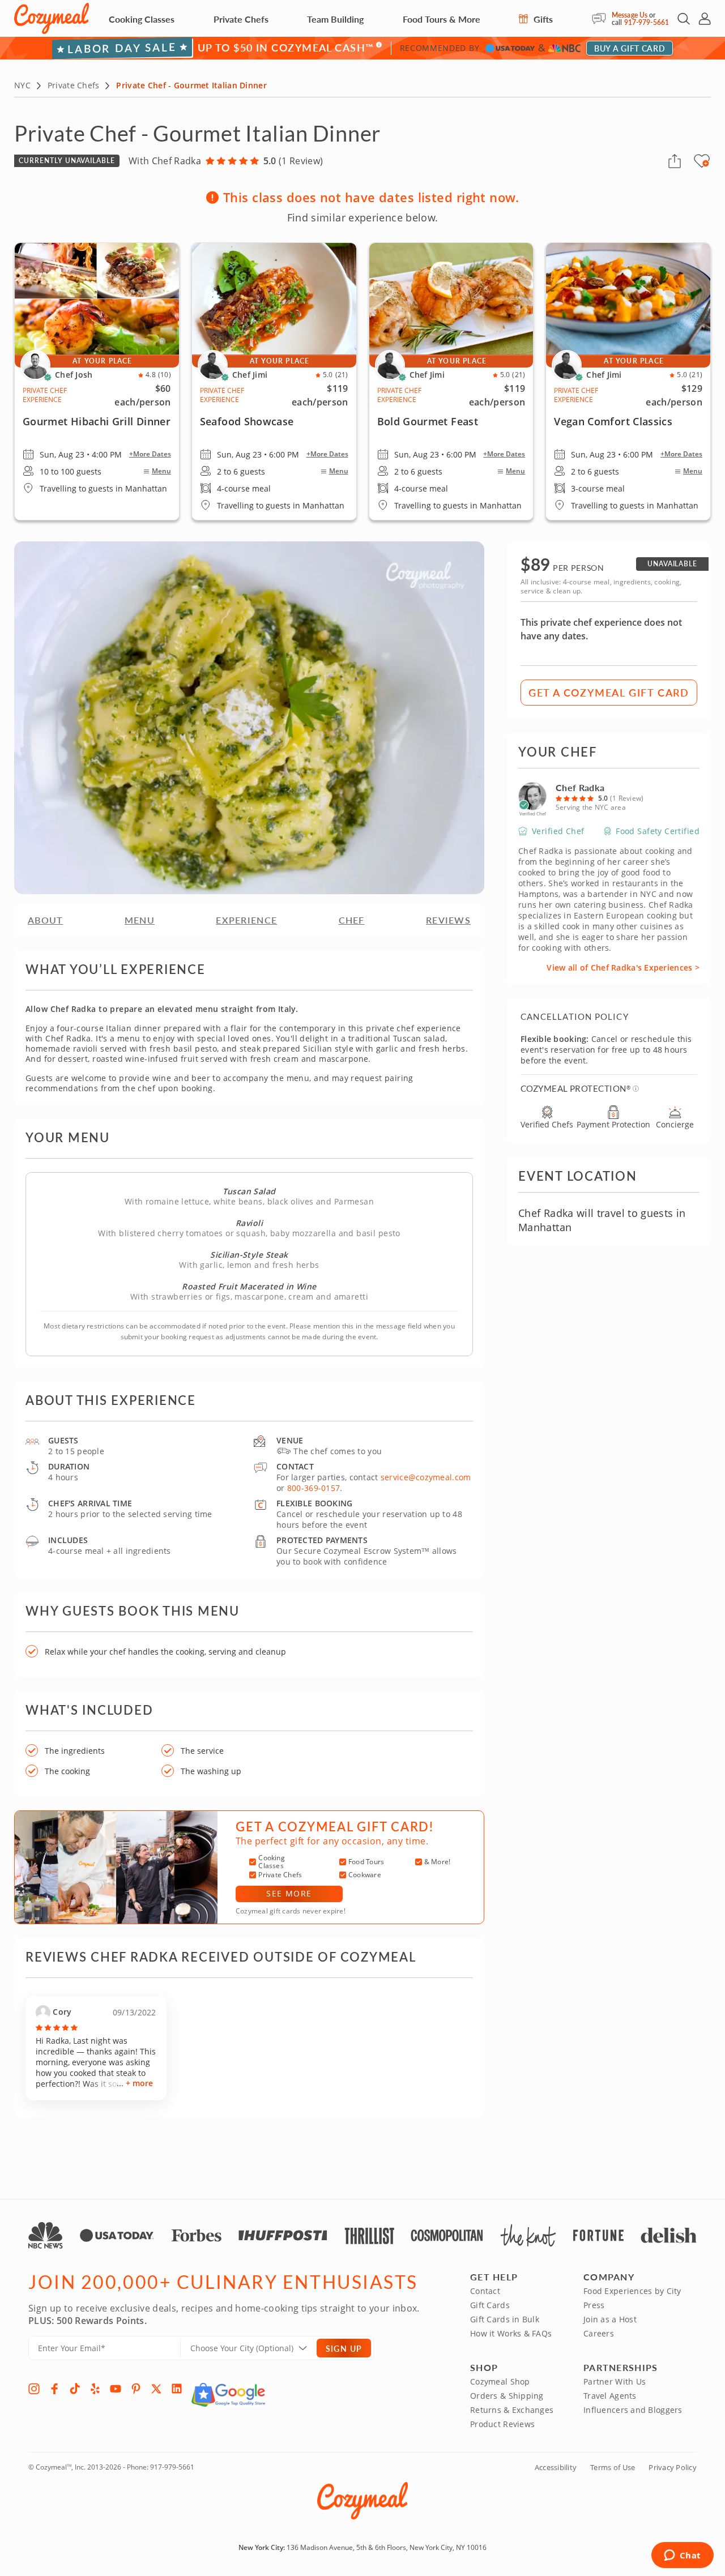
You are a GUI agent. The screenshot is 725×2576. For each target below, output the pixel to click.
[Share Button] (675, 161)
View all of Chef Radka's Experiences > (623, 967)
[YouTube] (116, 2389)
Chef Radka (580, 787)
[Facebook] (54, 2389)
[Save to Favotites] (706, 163)
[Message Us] (602, 19)
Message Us (630, 15)
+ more (139, 2083)
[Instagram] (34, 2389)
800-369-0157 (314, 1488)
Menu (161, 471)
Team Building (335, 19)
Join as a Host (610, 2319)
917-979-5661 (647, 22)
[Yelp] (95, 2389)
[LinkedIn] (177, 2389)
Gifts (542, 19)
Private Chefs (241, 19)
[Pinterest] (136, 2389)
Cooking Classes (142, 19)
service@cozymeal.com (426, 1477)
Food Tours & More (442, 19)
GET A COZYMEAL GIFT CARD (609, 692)
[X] (156, 2389)
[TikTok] (75, 2389)
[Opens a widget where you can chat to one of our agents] (682, 2556)
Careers (599, 2333)
